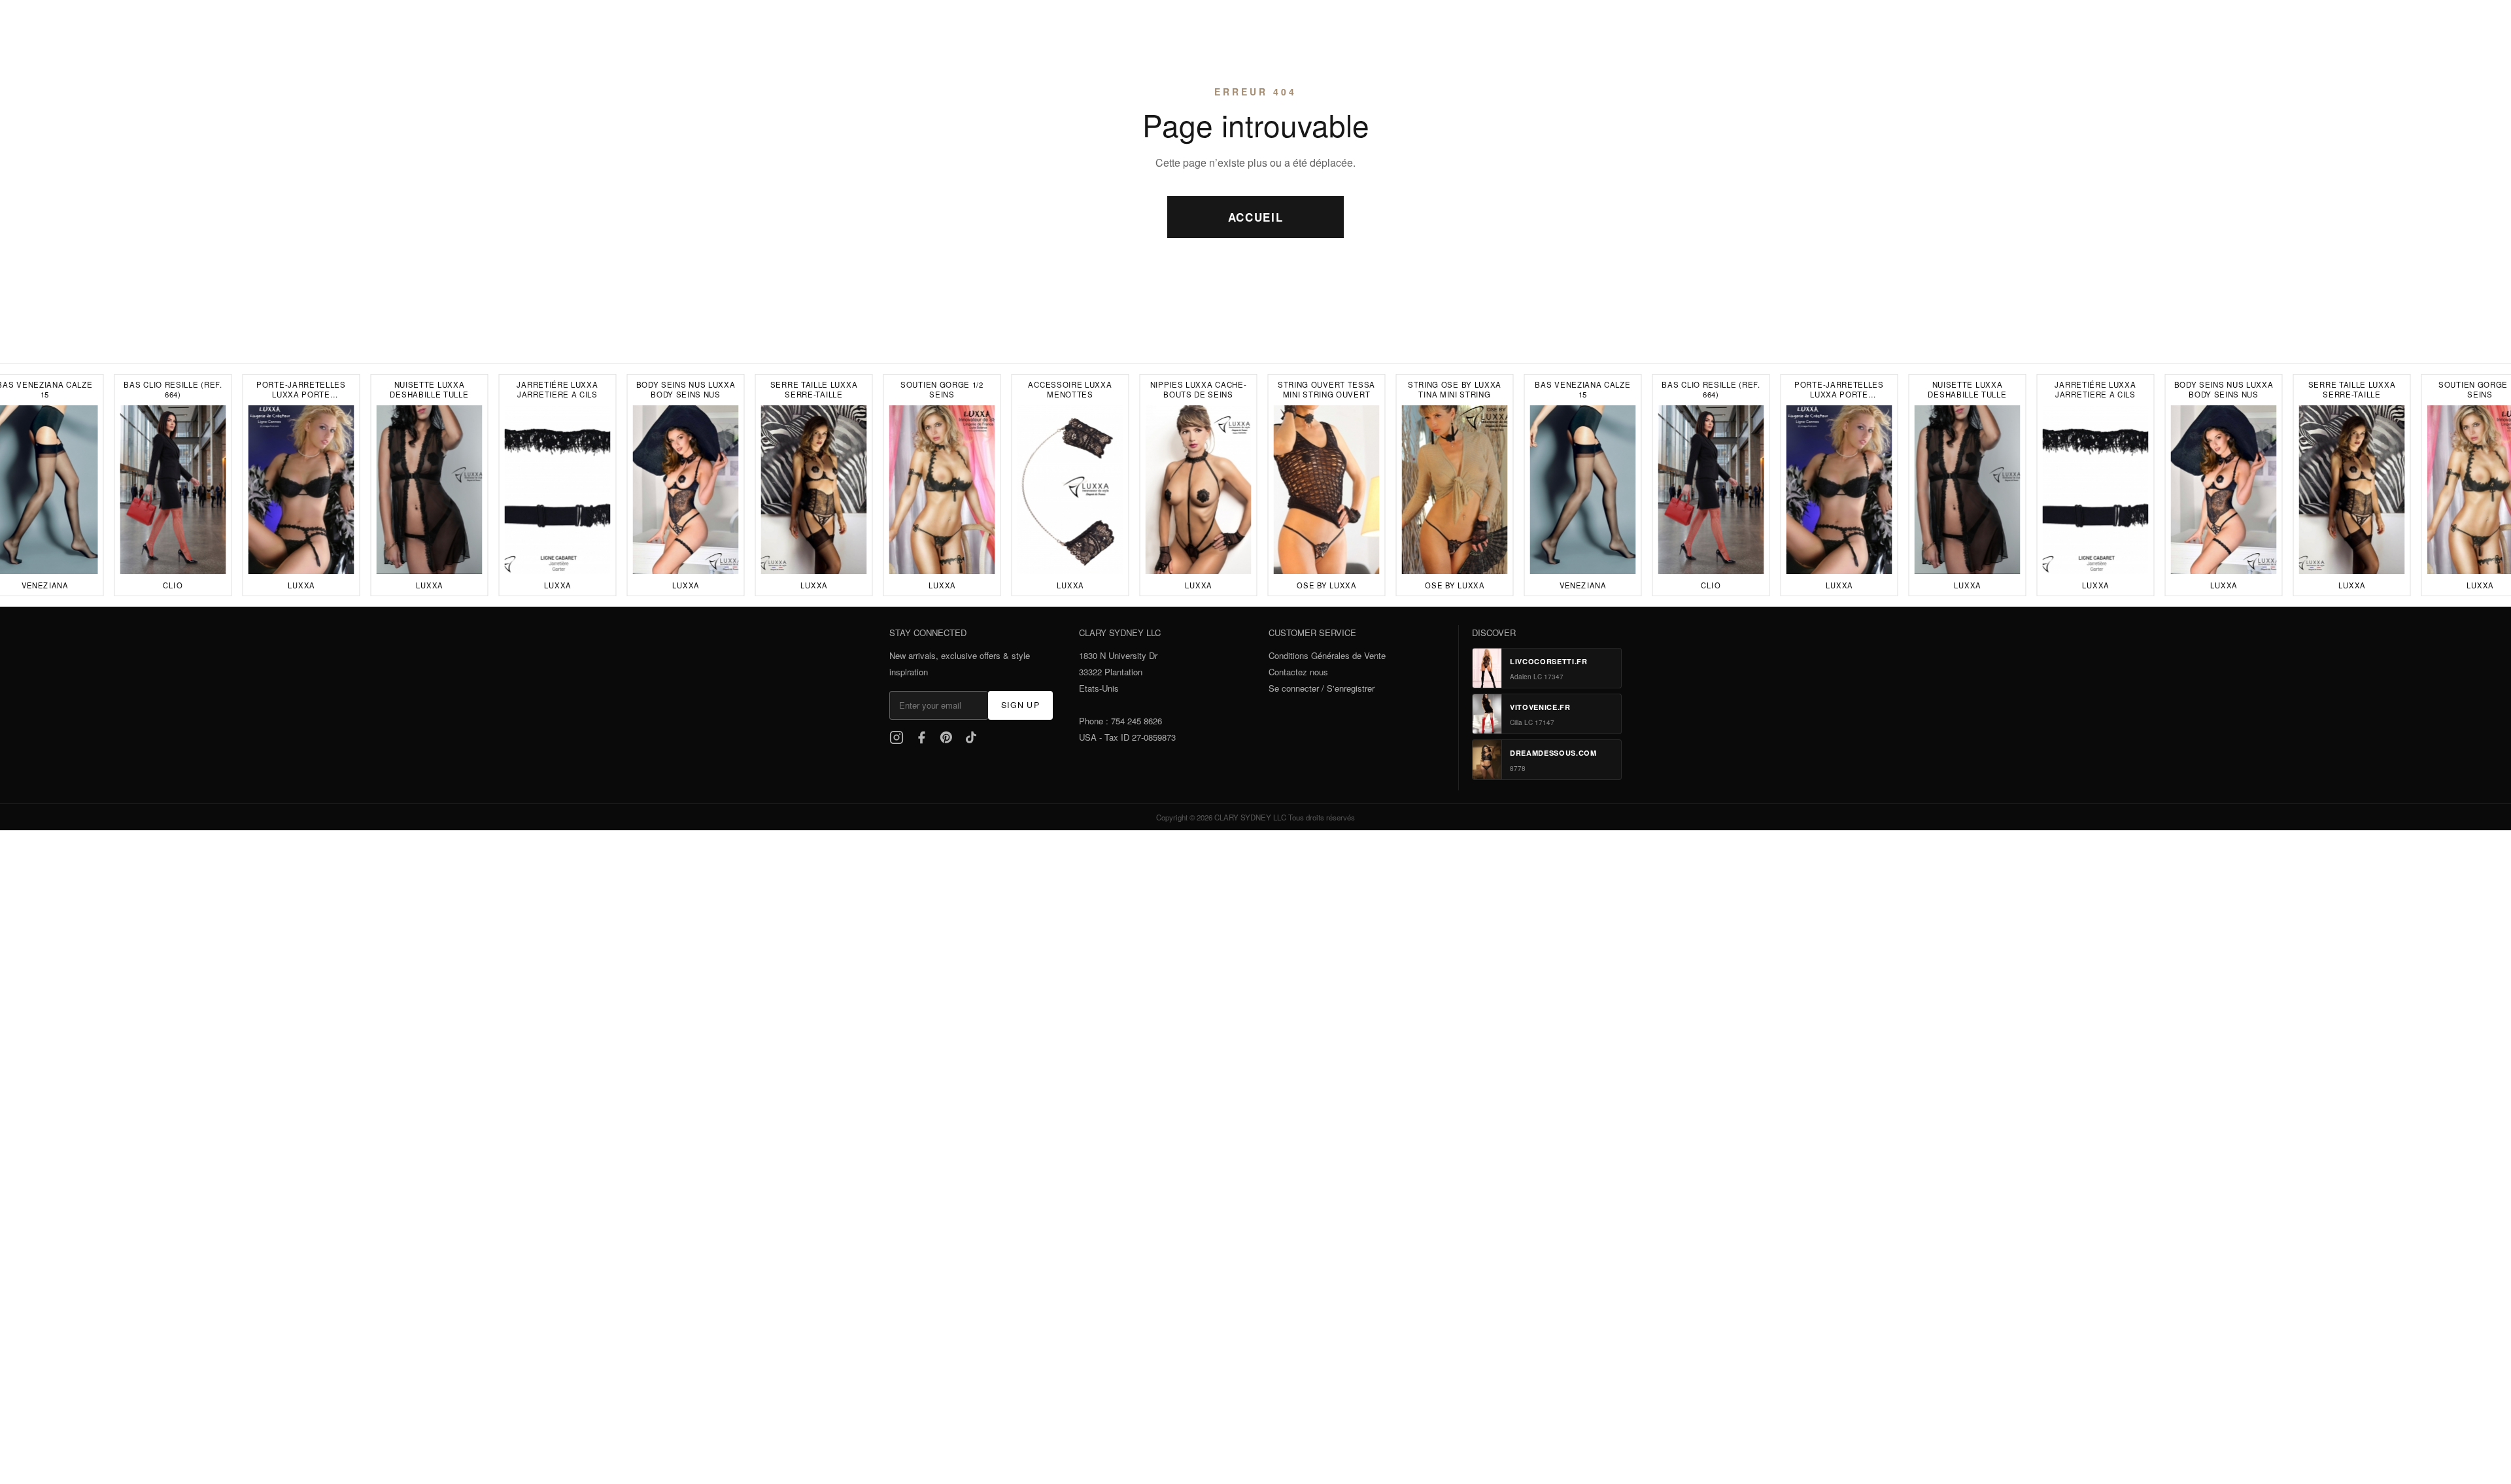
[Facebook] (921, 737)
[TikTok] (971, 737)
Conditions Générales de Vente (1327, 655)
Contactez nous (1298, 672)
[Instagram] (897, 737)
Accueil (1256, 217)
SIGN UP (1020, 705)
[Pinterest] (946, 737)
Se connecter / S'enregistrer (1322, 688)
